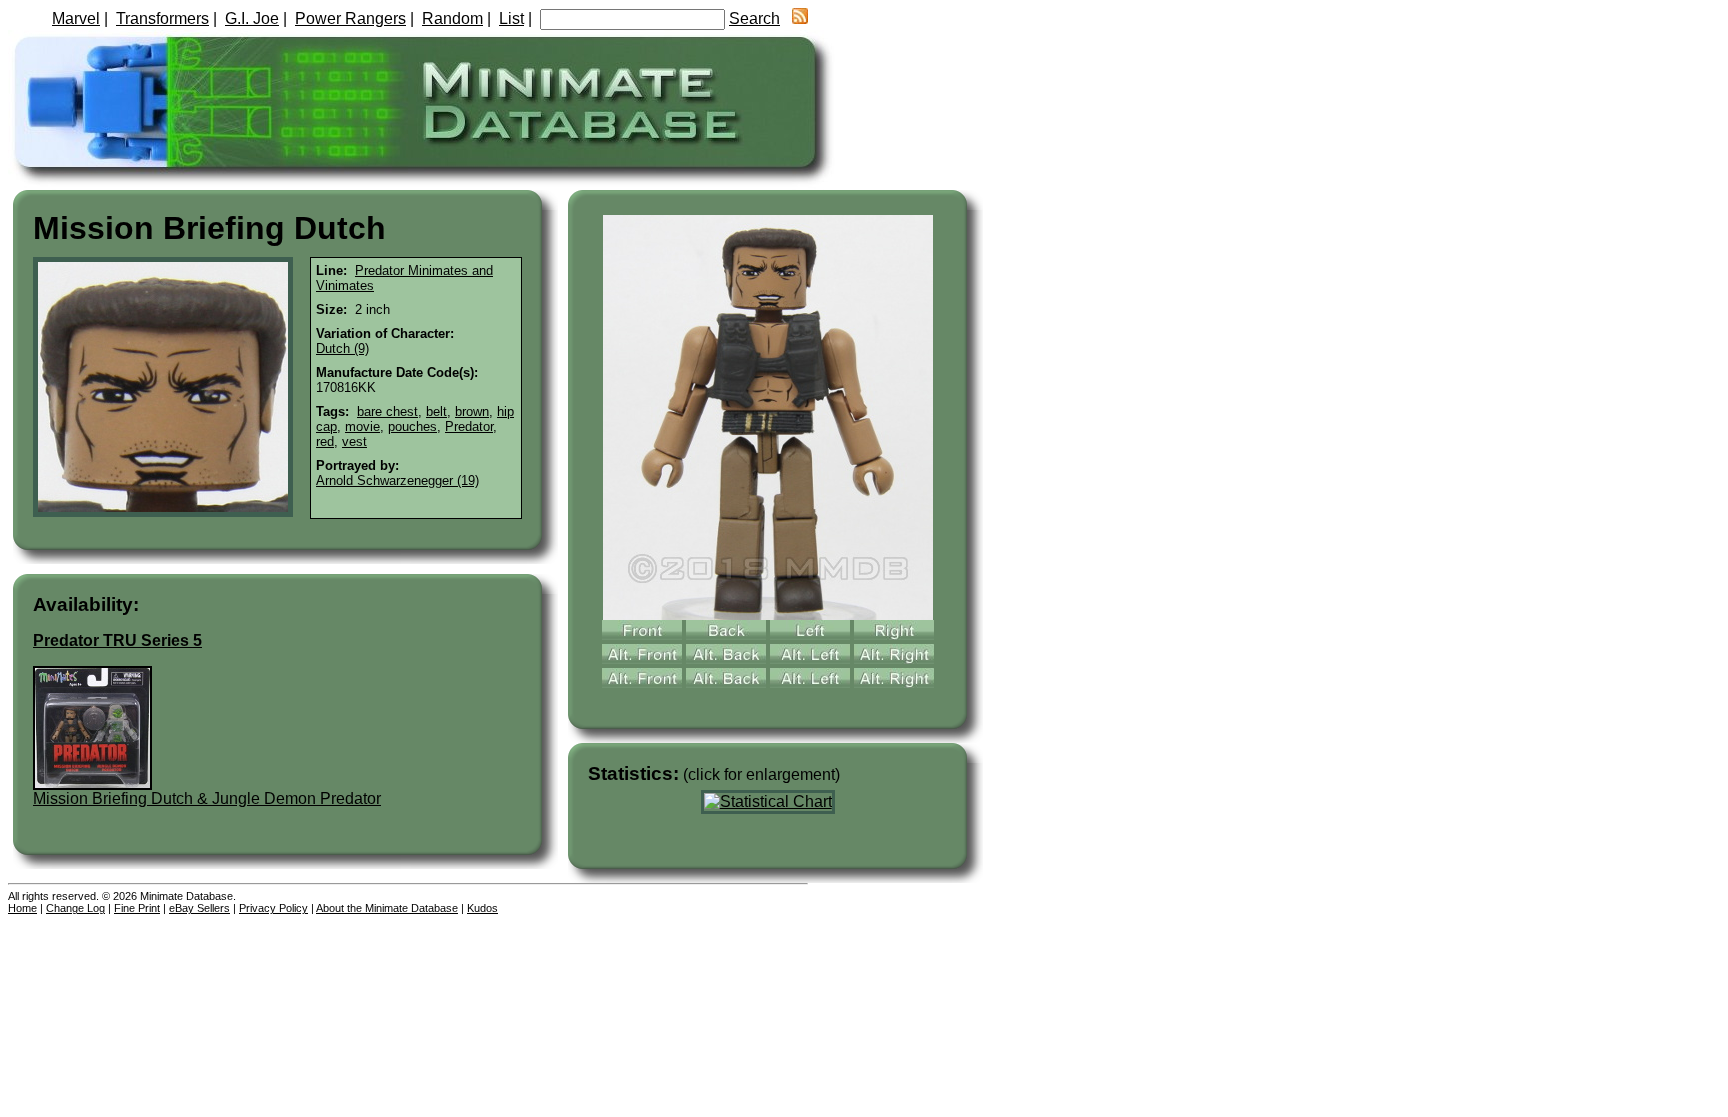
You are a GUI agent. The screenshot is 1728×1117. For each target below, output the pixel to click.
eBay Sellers (199, 908)
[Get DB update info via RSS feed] (800, 18)
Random (452, 18)
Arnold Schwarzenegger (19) (397, 480)
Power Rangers (350, 18)
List (511, 18)
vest (354, 441)
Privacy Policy (273, 908)
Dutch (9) (342, 348)
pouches (412, 426)
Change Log (75, 908)
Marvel (76, 18)
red (325, 441)
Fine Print (137, 908)
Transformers (162, 18)
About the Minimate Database (387, 908)
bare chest (387, 411)
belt (436, 411)
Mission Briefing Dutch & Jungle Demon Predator (207, 798)
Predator (469, 426)
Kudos (482, 908)
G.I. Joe (252, 18)
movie (362, 426)
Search (754, 18)
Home (22, 908)
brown (472, 411)
